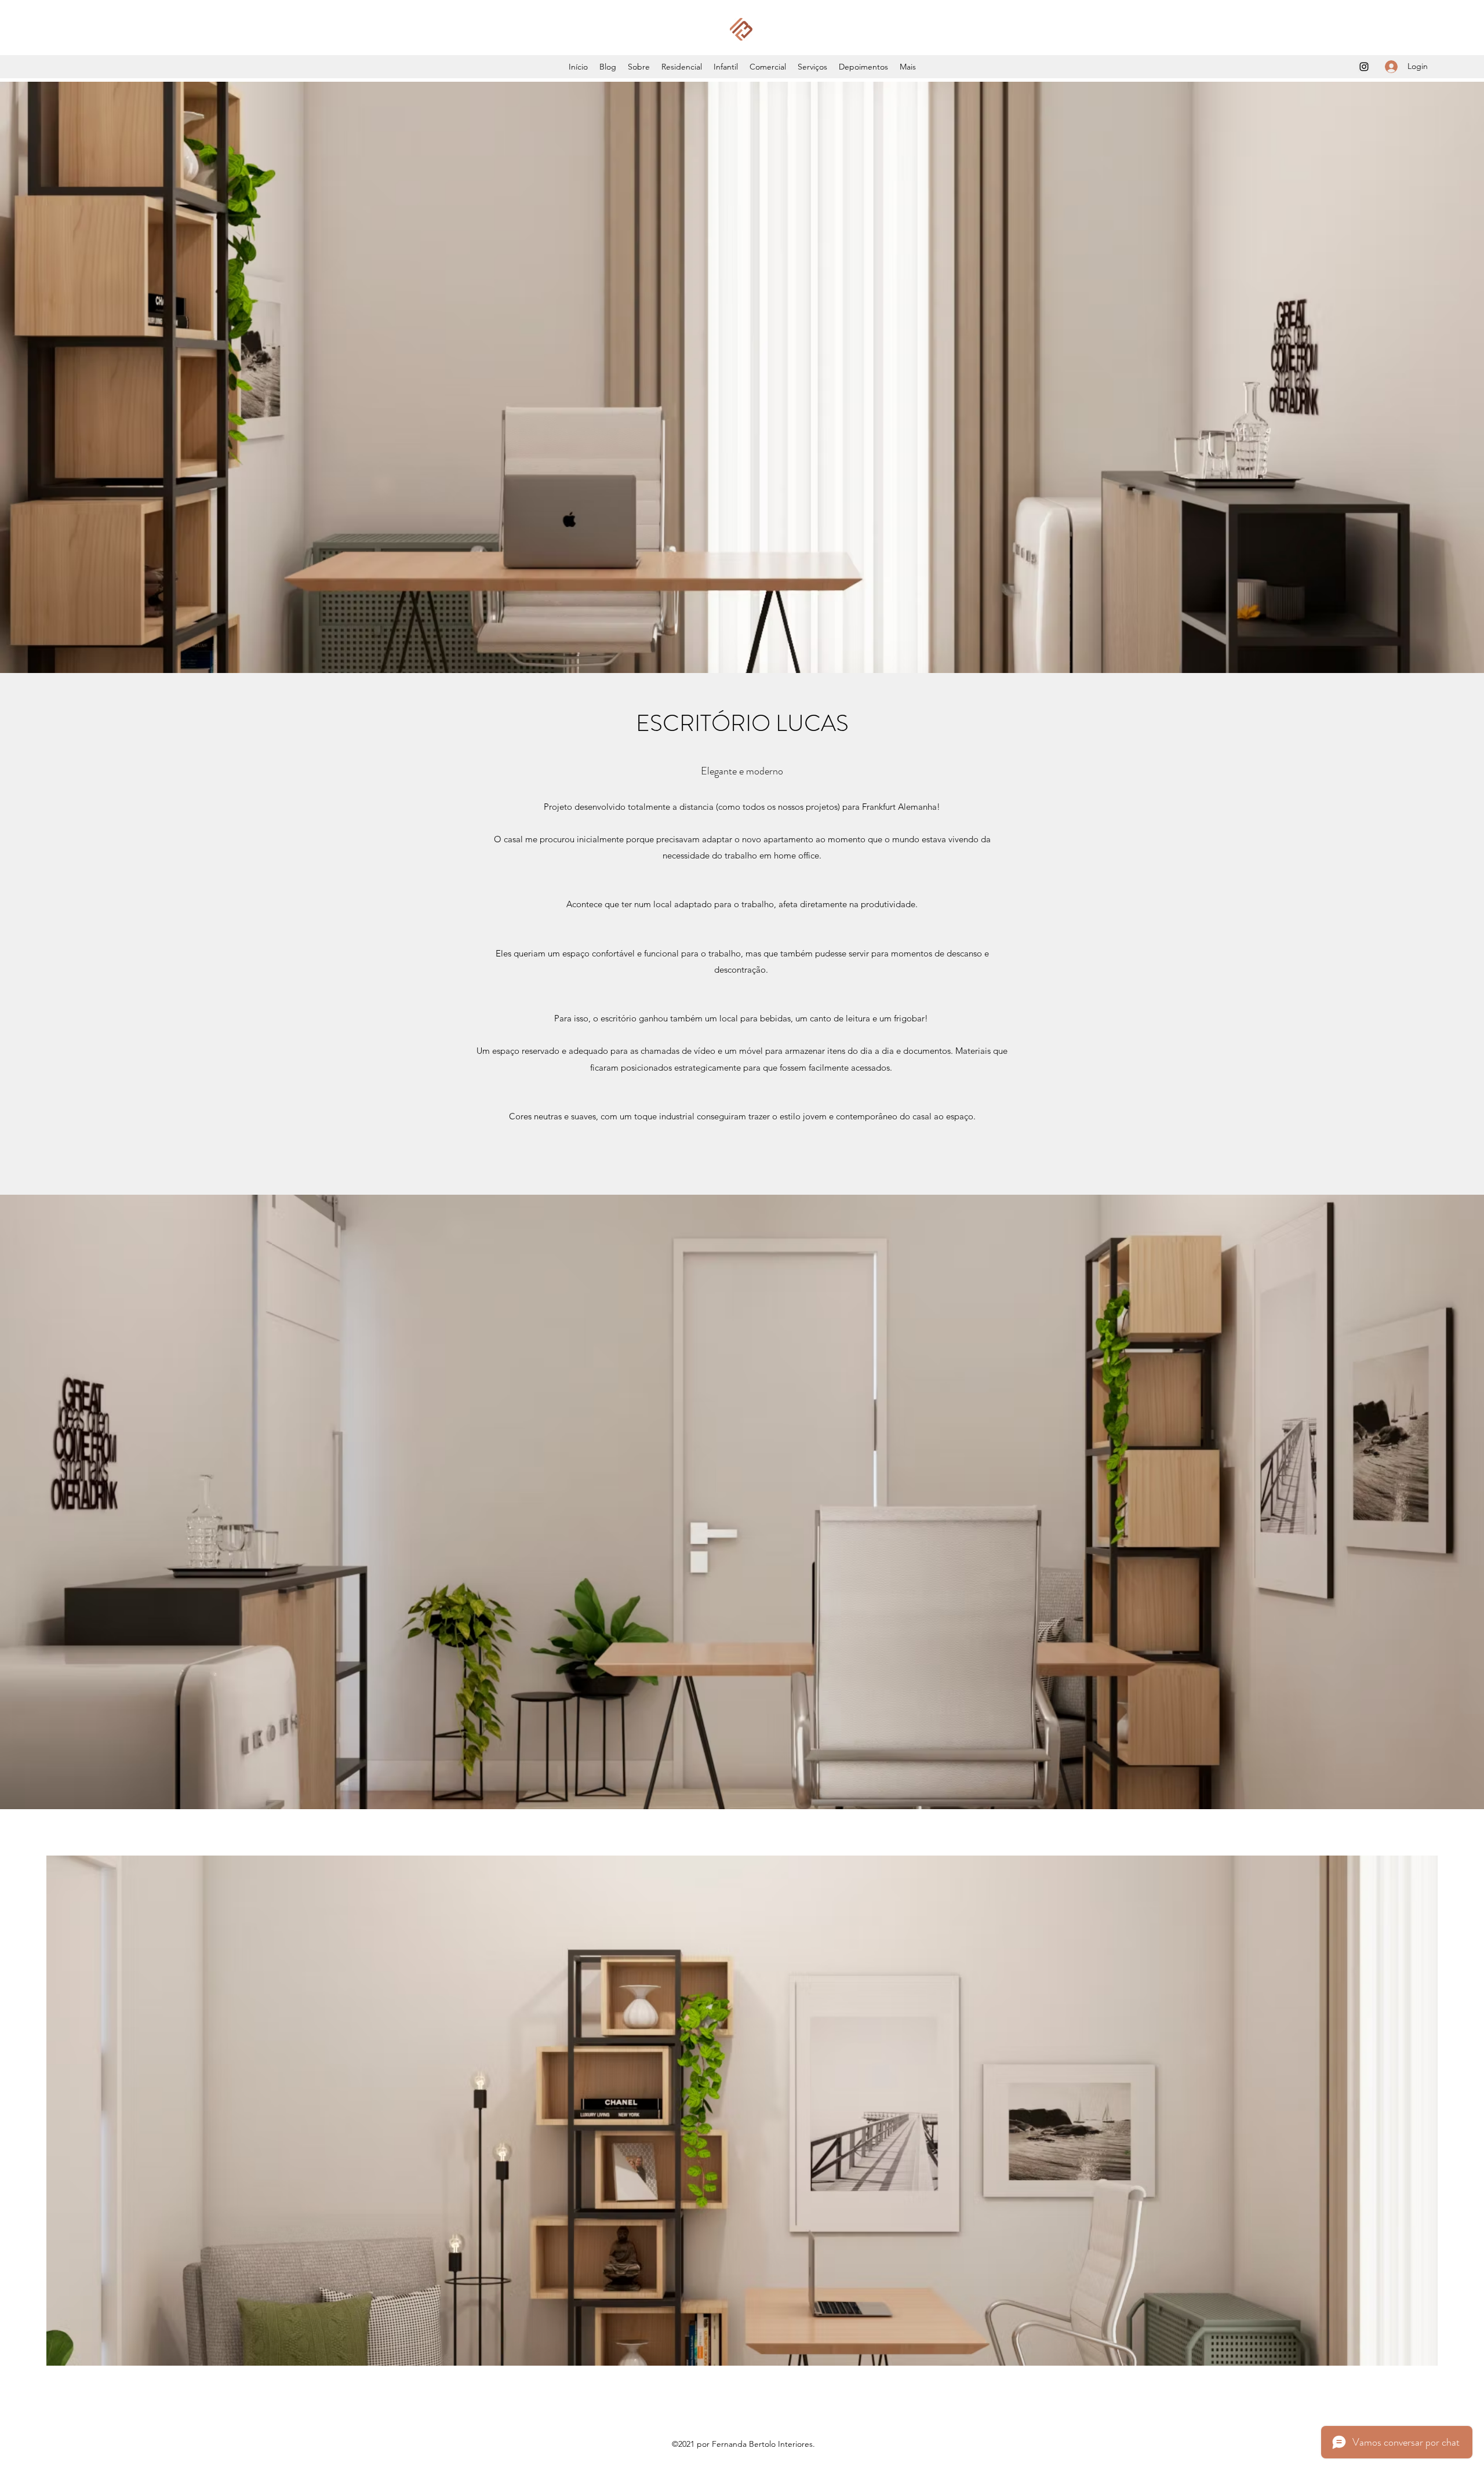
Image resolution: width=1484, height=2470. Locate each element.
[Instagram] (1364, 67)
